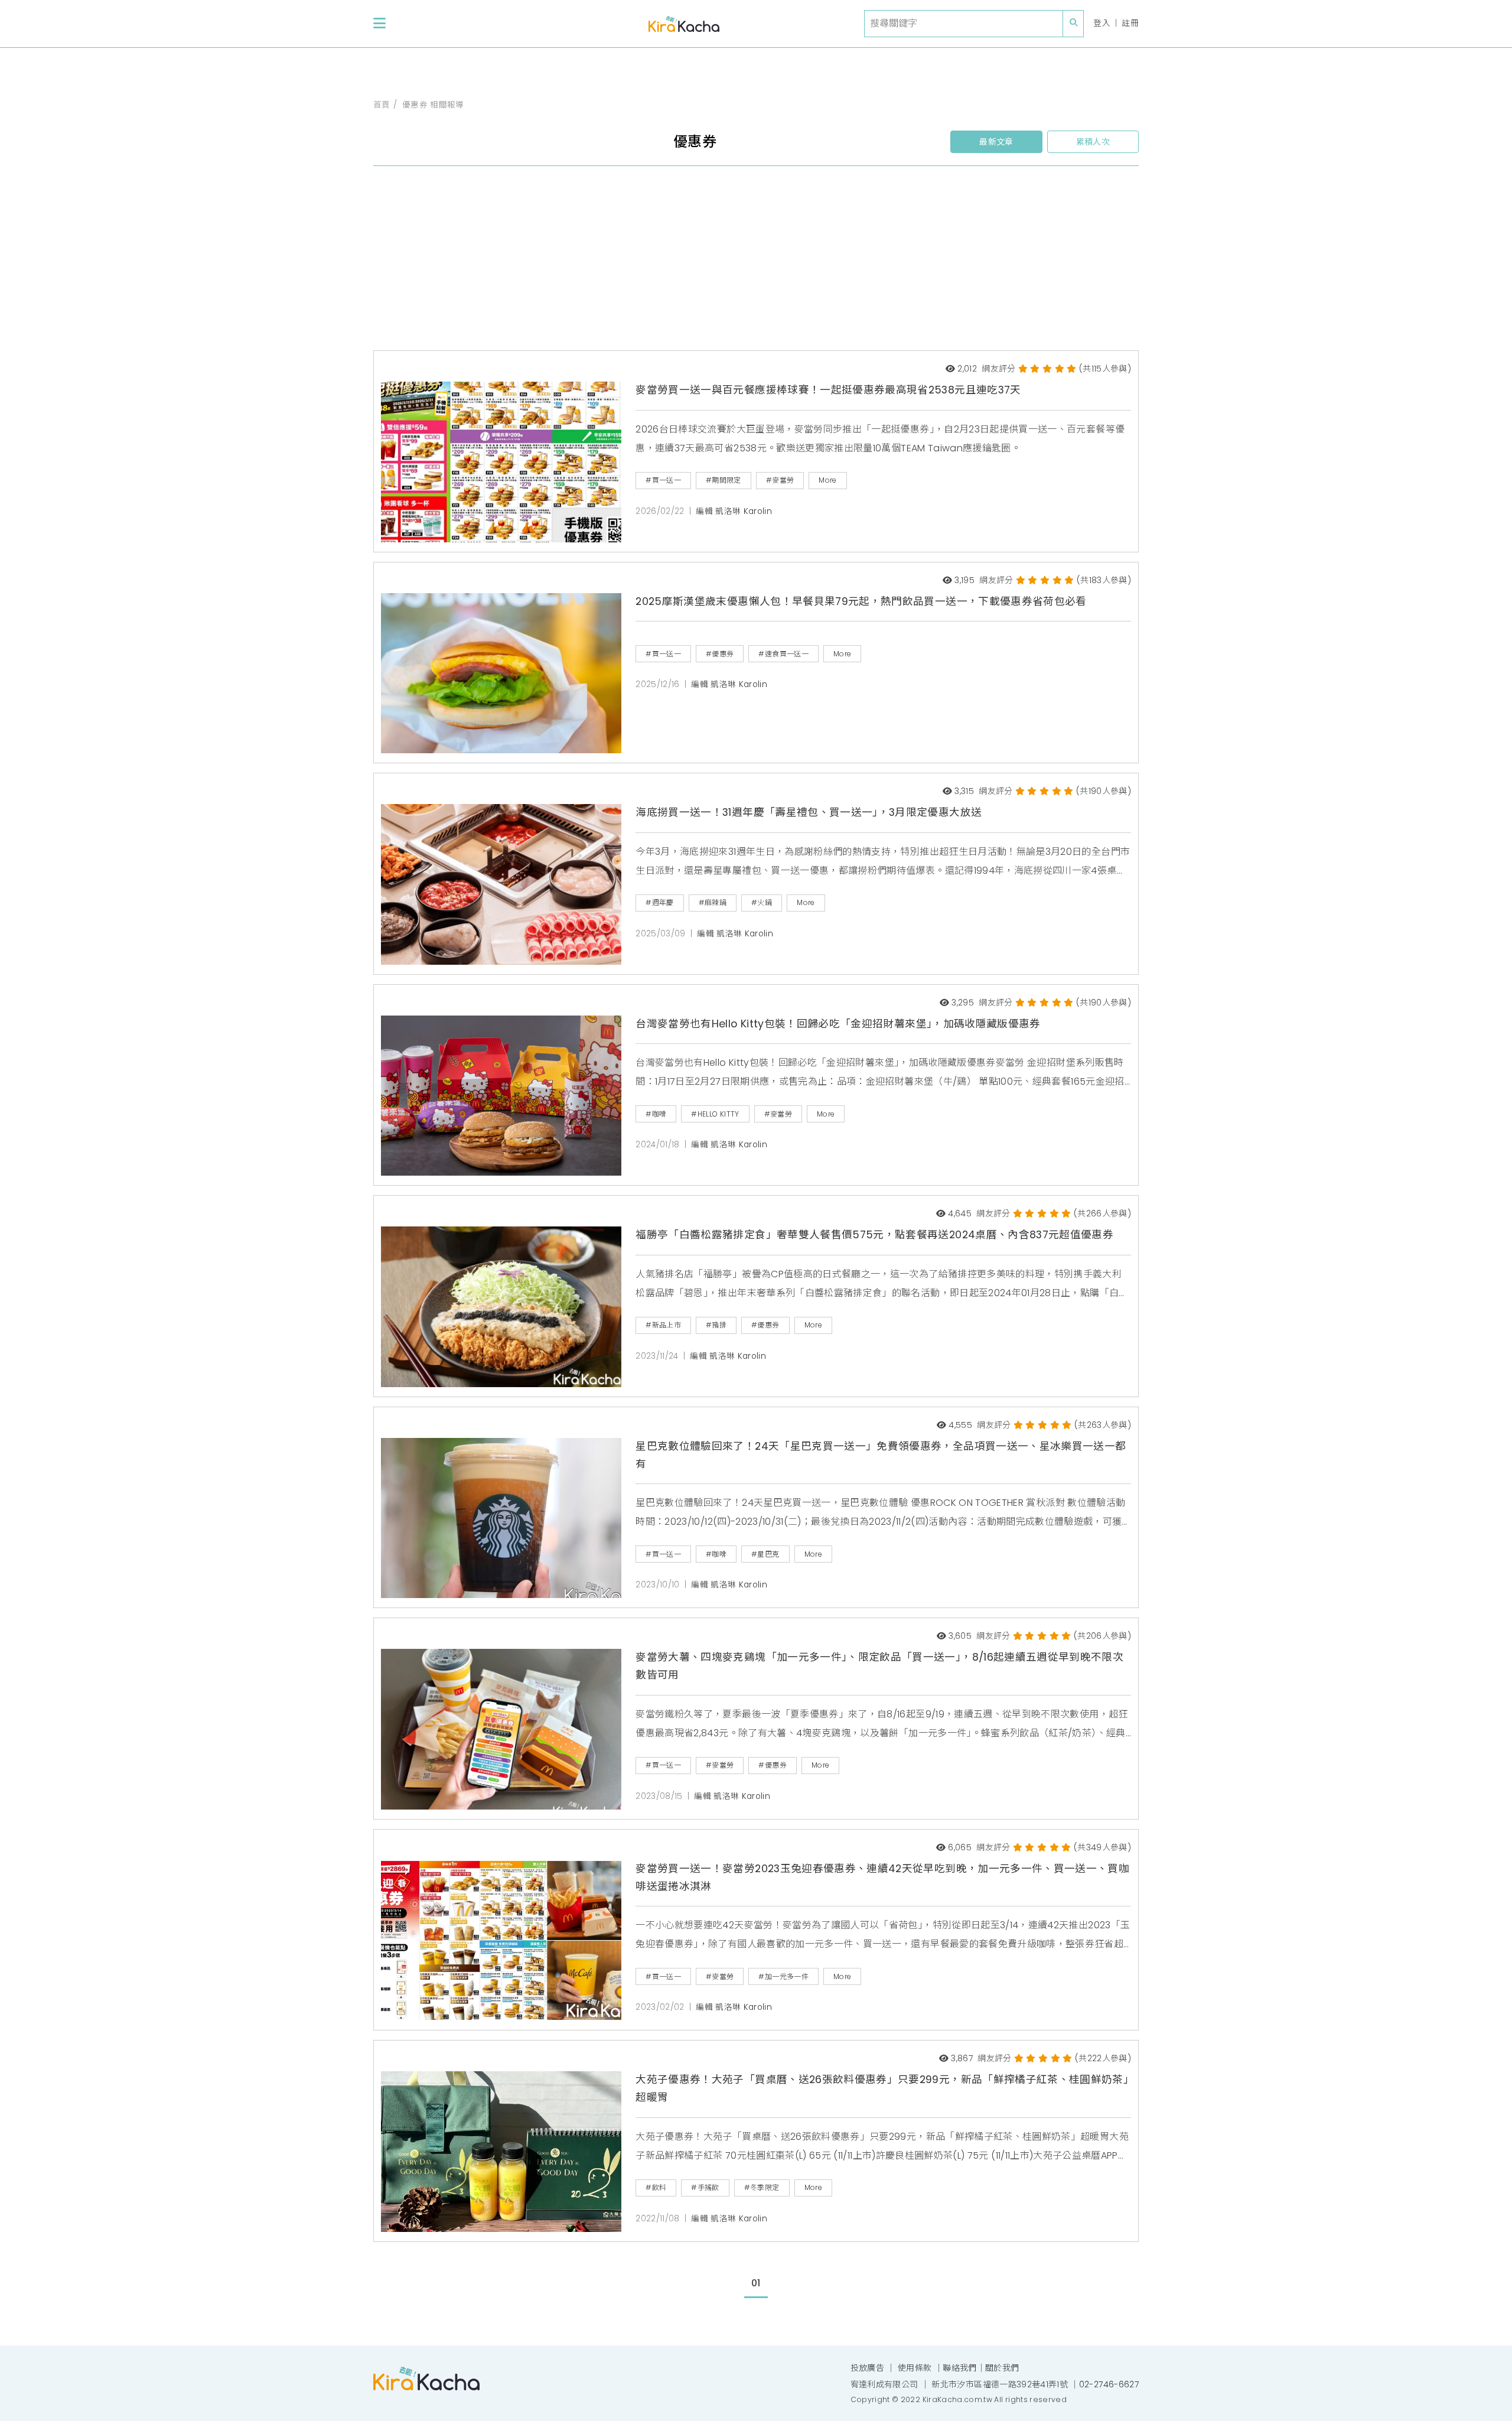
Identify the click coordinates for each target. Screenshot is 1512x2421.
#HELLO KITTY (715, 1114)
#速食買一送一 (783, 654)
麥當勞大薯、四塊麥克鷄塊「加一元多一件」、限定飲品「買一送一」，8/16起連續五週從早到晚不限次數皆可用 (879, 1666)
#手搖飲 (705, 2187)
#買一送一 (663, 480)
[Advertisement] (728, 263)
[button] (379, 24)
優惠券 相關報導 (433, 105)
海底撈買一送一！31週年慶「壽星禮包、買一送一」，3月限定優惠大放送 (809, 812)
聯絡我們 (959, 2368)
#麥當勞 (780, 480)
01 (756, 2283)
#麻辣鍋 (713, 902)
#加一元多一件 (783, 1976)
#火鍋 (762, 902)
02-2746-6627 (1109, 2384)
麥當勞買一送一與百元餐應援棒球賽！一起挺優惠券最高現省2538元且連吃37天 (828, 390)
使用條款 (915, 2368)
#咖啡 (656, 1114)
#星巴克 (765, 1554)
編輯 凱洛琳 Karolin (734, 511)
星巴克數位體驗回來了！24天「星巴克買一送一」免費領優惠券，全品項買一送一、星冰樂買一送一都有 (881, 1455)
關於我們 (1002, 2368)
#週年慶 (659, 902)
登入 (1102, 23)
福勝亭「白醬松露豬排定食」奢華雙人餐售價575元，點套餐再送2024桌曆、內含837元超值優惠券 (874, 1235)
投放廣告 (867, 2368)
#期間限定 (724, 480)
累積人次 (1093, 142)
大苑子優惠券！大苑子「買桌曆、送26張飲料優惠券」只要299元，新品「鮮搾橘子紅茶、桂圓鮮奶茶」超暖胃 (882, 2088)
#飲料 (656, 2187)
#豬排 (716, 1325)
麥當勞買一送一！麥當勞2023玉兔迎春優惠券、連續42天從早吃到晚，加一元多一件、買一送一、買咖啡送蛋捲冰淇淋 (882, 1877)
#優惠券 (720, 654)
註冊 (1130, 23)
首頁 (382, 105)
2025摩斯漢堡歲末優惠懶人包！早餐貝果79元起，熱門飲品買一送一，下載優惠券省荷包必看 (861, 601)
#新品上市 (663, 1325)
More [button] (827, 480)
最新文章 (996, 142)
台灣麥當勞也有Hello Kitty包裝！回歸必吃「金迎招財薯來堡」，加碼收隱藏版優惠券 (838, 1024)
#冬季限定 (762, 2187)
